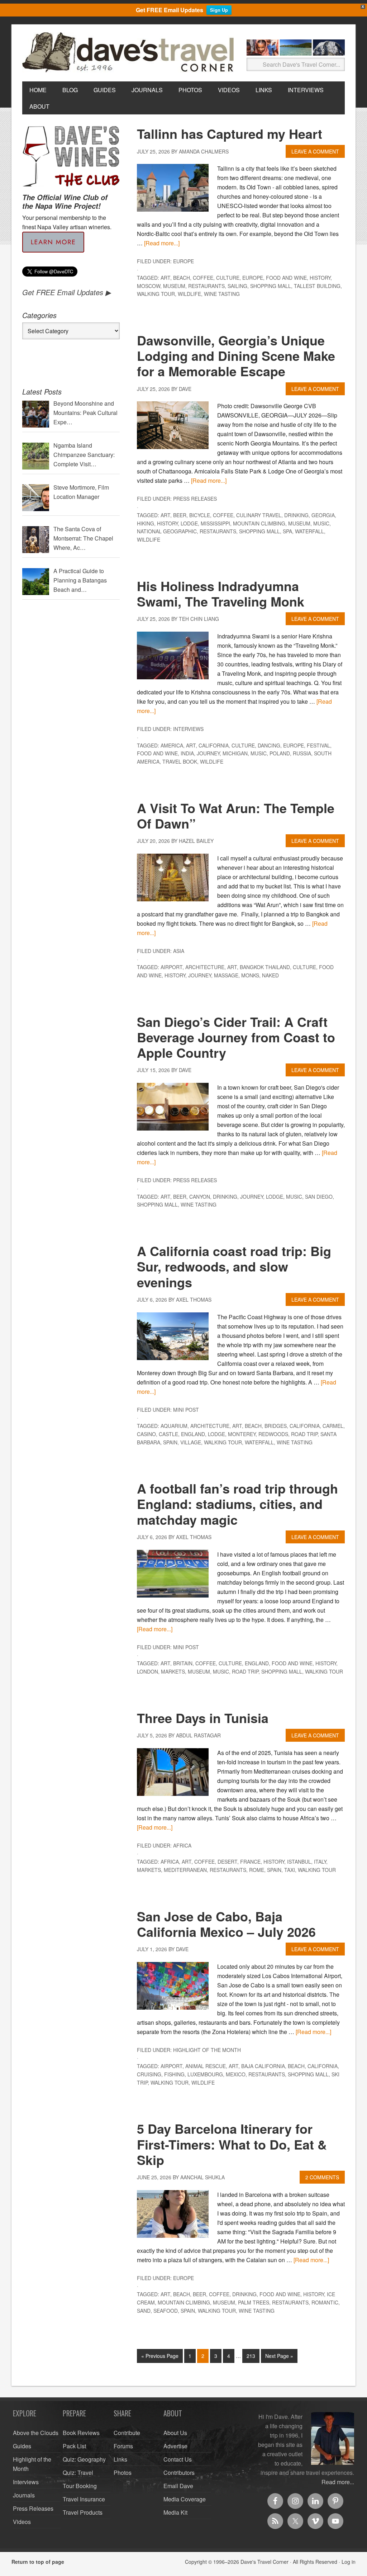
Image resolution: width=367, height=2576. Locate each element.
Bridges (276, 1426)
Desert (227, 1862)
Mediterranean (185, 1870)
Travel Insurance (84, 2499)
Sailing (237, 286)
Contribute (127, 2433)
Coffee (203, 278)
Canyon (200, 1197)
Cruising (149, 2074)
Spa (287, 531)
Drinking (296, 515)
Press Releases (195, 499)
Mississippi (215, 523)
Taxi (290, 1870)
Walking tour (156, 294)
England (193, 1434)
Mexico (236, 2074)
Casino (146, 1434)
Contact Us (178, 2459)
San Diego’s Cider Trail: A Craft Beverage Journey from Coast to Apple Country (236, 1037)
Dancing (269, 745)
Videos (22, 2522)
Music (321, 523)
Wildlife (189, 294)
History (320, 278)
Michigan (235, 753)
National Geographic (167, 531)
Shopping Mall (271, 286)
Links (120, 2459)
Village (191, 1442)
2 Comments (322, 2177)
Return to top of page (38, 2562)
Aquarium (174, 1426)
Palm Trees (254, 2302)
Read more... (338, 2482)
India (187, 753)
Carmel (333, 1426)
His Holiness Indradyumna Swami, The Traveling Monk (221, 593)
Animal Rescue (206, 2066)
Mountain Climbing (259, 523)
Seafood (166, 2311)
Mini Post (186, 1410)
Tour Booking (80, 2486)
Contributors (179, 2473)
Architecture (205, 967)
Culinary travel (259, 515)
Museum (174, 286)
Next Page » (279, 2356)
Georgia (323, 515)
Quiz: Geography (84, 2459)
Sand (144, 2311)
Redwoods (273, 1434)
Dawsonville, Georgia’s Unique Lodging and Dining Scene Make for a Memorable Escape (236, 355)
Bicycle (200, 515)
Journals (24, 2495)
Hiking (146, 523)
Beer (180, 515)
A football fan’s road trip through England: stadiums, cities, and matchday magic (237, 1504)
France (250, 1862)
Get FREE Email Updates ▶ (66, 292)
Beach (182, 278)
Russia (302, 753)
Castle (168, 1434)
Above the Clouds (36, 2433)
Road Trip (304, 1434)
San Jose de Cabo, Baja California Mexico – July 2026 (226, 1924)
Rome (257, 1870)
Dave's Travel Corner (130, 53)
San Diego (319, 1197)
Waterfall (309, 531)
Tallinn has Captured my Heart (230, 133)
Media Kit (175, 2512)
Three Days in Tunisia (203, 1718)
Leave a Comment (315, 151)
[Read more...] (162, 243)
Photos (123, 2473)
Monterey (242, 1434)
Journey (208, 753)
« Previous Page (160, 2356)
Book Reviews (81, 2433)
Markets (173, 1671)
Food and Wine (286, 278)
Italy (320, 1862)
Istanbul (299, 1862)
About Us (175, 2433)
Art (165, 278)
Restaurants (206, 286)
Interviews (188, 729)
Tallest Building (317, 286)
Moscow (149, 286)
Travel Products (83, 2512)
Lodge (189, 523)
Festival (318, 745)
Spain (170, 1442)
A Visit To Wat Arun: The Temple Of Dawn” (236, 815)
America (172, 745)
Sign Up (219, 10)
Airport (171, 967)
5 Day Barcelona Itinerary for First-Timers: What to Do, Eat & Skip (232, 2144)
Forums (123, 2446)
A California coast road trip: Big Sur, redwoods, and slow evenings (234, 1266)
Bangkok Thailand (265, 967)
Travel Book (180, 761)
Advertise (175, 2446)
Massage (226, 975)
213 (251, 2356)
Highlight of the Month (207, 2050)
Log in (349, 2562)
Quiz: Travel (78, 2473)
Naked (270, 975)
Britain (183, 1663)
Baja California (263, 2066)
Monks (250, 975)
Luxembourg (205, 2074)
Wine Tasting (222, 294)
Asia (179, 951)
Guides (22, 2446)
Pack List (74, 2446)
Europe (183, 261)
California (214, 745)
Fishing (174, 2074)
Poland (280, 753)
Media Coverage (185, 2499)
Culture (228, 278)
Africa (182, 1845)
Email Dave (178, 2486)
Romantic (325, 2302)
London (147, 1671)
